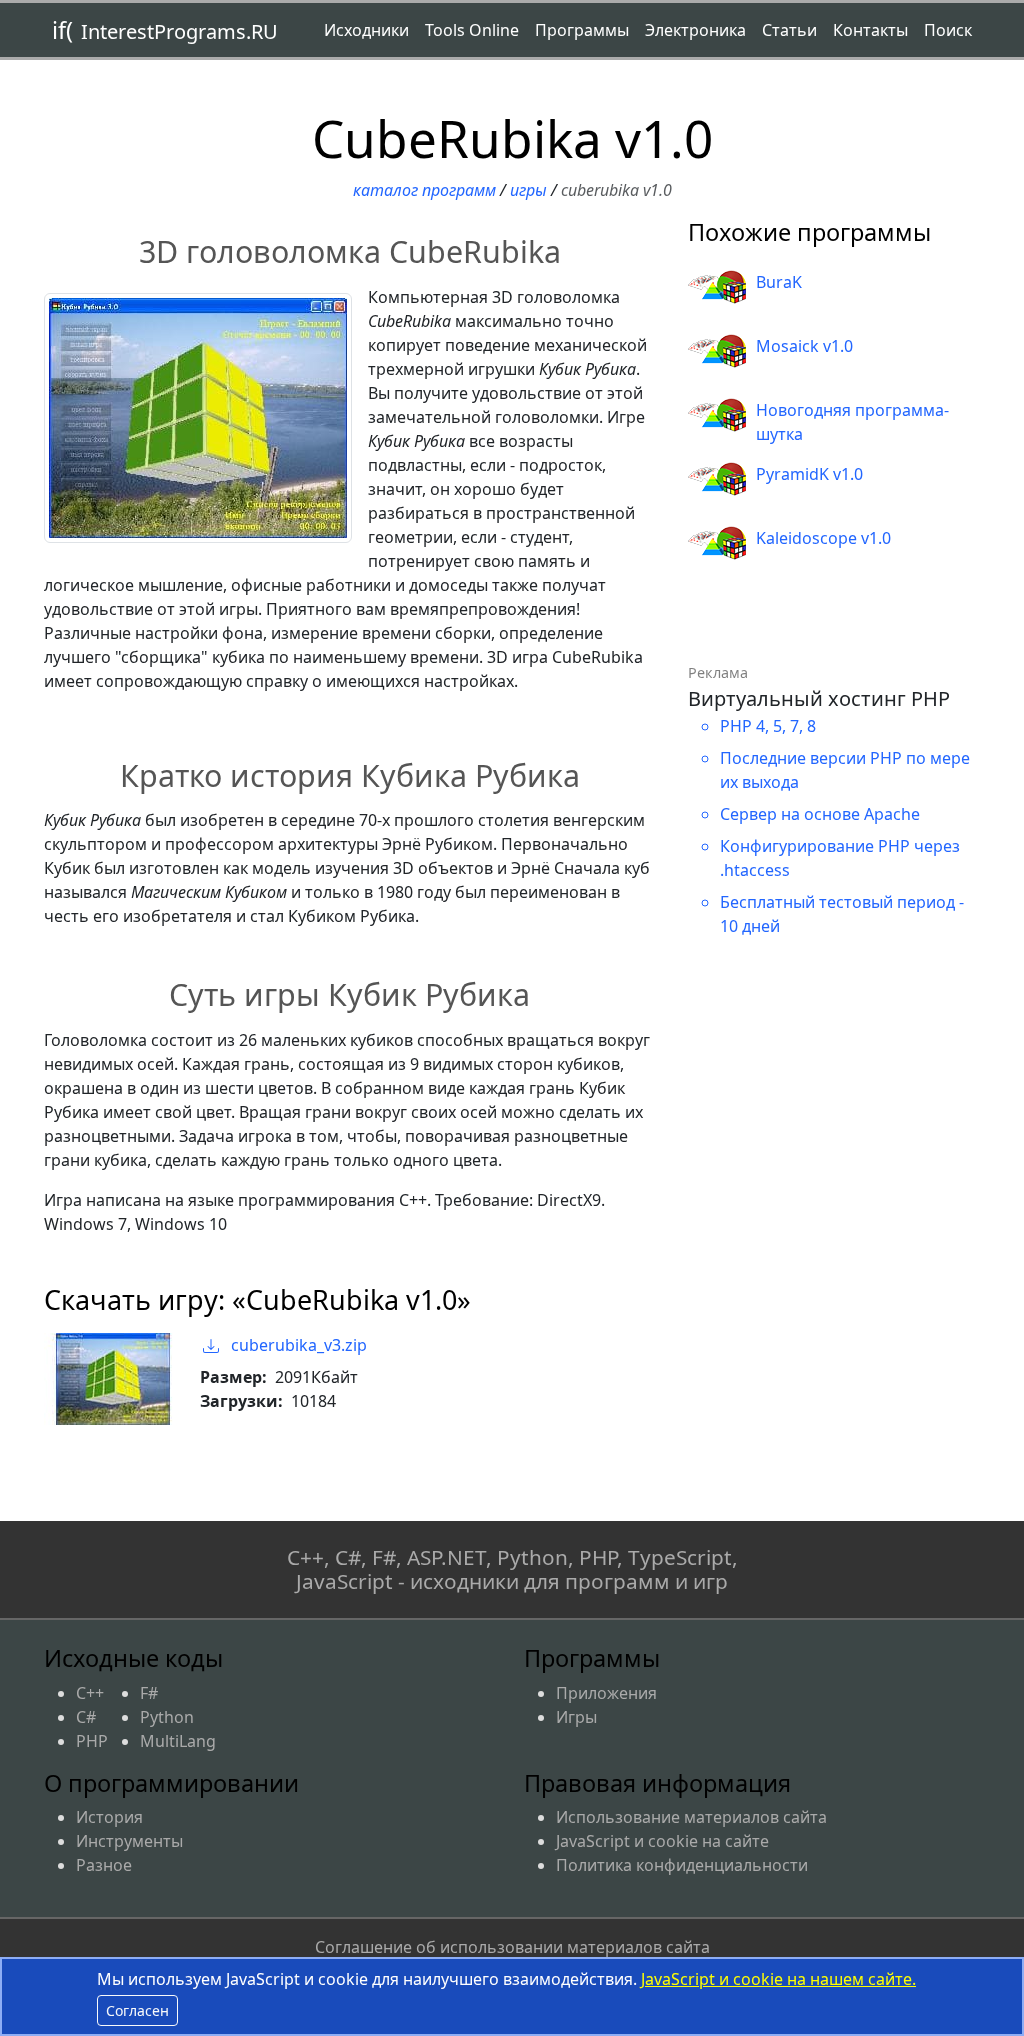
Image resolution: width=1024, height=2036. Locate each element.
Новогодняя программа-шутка (852, 422)
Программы (582, 30)
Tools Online (472, 30)
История (109, 1817)
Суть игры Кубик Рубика (349, 994)
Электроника (695, 30)
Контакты (870, 30)
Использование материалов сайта (691, 1817)
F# (149, 1693)
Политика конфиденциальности (682, 1865)
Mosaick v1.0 (804, 346)
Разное (104, 1865)
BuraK (779, 282)
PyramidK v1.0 (809, 474)
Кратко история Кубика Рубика (350, 775)
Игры (528, 190)
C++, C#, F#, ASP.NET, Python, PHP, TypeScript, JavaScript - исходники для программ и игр (512, 1569)
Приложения (606, 1693)
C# (86, 1717)
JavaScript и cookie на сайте (662, 1841)
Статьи (789, 30)
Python (167, 1717)
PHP (92, 1741)
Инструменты (129, 1841)
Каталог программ (424, 190)
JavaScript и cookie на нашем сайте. (778, 1979)
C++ (90, 1693)
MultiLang (178, 1741)
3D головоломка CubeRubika (350, 251)
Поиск (948, 30)
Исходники (366, 30)
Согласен (137, 2010)
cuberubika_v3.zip (297, 1345)
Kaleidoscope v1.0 (823, 538)
